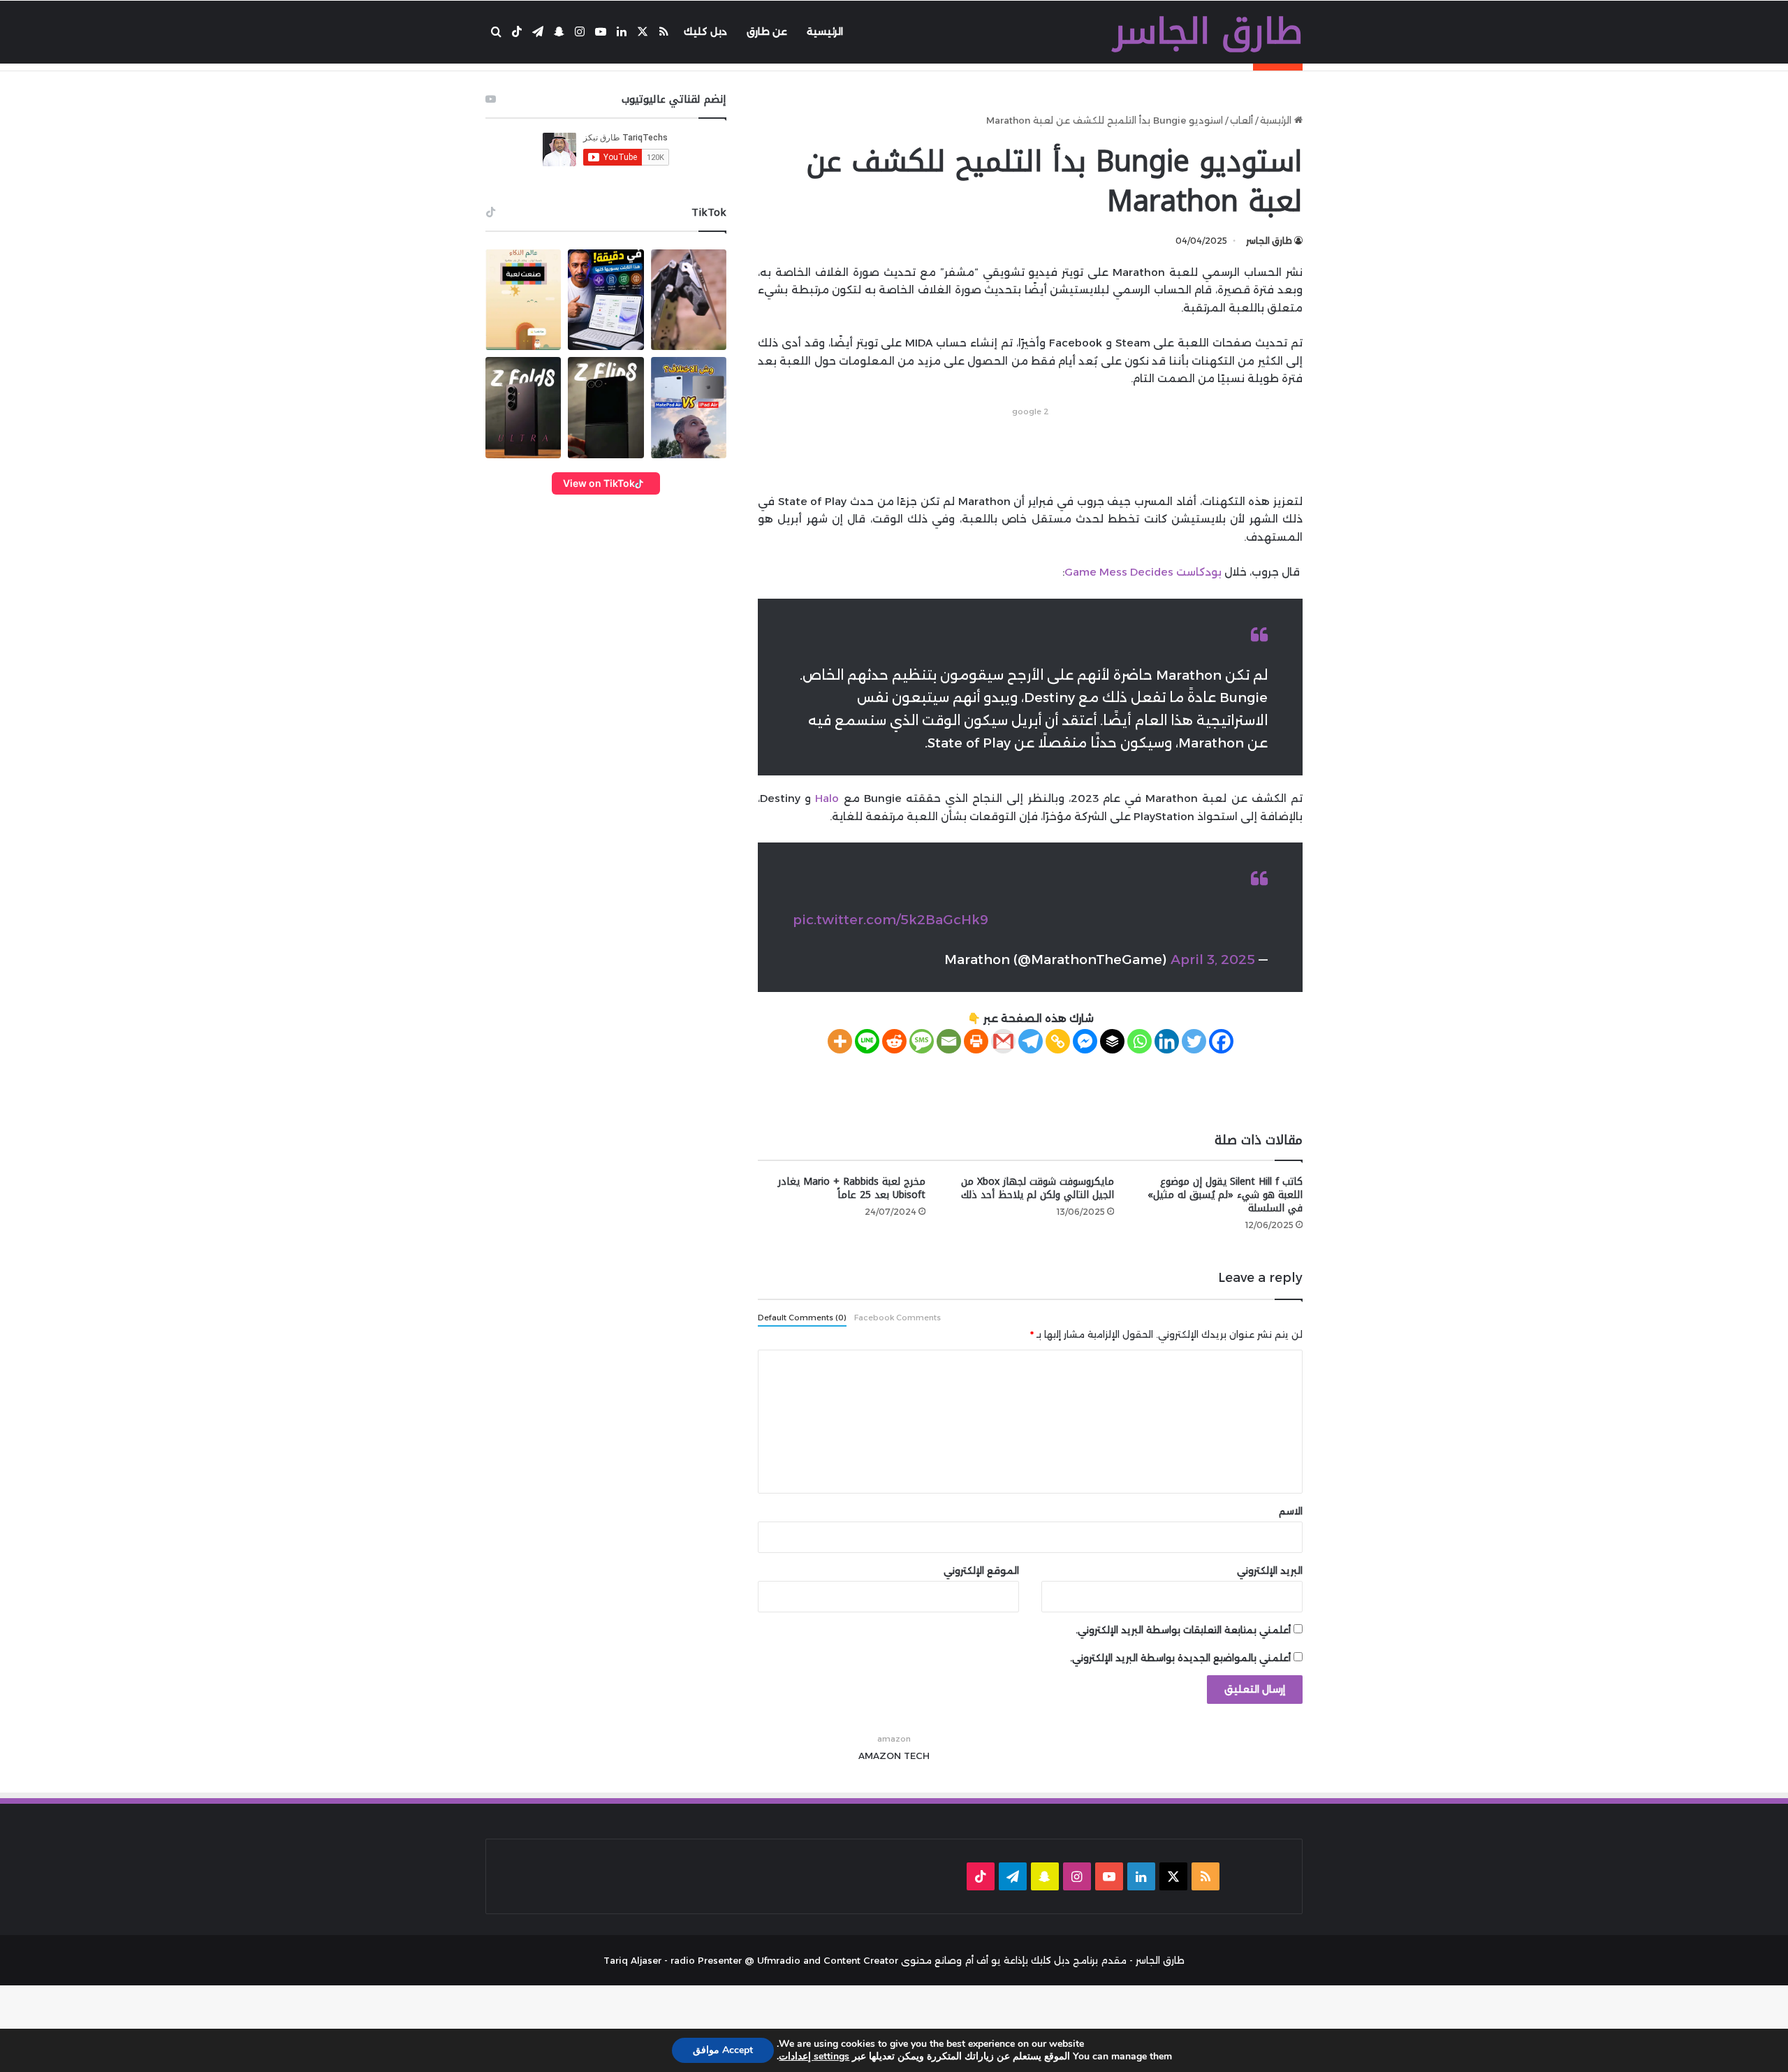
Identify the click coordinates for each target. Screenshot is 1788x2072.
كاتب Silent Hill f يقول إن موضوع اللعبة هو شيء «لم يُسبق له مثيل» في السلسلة (1225, 1195)
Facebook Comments (897, 1318)
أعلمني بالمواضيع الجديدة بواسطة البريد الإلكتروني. (1180, 1658)
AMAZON (880, 1756)
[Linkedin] (1167, 1041)
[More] (840, 1041)
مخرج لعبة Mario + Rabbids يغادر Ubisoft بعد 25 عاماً (852, 1188)
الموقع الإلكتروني (981, 1570)
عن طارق (767, 31)
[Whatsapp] (1140, 1041)
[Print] (976, 1041)
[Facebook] (1221, 1041)
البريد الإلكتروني (1270, 1570)
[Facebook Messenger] (1085, 1041)
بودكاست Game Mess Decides (1143, 572)
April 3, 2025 (1213, 960)
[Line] (867, 1041)
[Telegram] (1031, 1041)
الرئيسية (825, 31)
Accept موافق (723, 2050)
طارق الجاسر (1269, 241)
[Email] (949, 1041)
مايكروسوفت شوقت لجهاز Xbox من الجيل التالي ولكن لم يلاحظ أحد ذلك (1038, 1188)
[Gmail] (1003, 1041)
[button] (523, 300)
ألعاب (1241, 120)
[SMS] (922, 1041)
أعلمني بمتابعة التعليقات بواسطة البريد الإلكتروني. (1183, 1630)
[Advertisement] (1030, 451)
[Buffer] (1112, 1041)
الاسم (1291, 1511)
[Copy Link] (1058, 1041)
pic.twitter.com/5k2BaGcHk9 (891, 920)
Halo (827, 798)
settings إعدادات (814, 2057)
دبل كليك (705, 31)
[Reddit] (894, 1041)
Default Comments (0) (802, 1318)
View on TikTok (599, 483)
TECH (917, 1756)
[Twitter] (1194, 1041)
